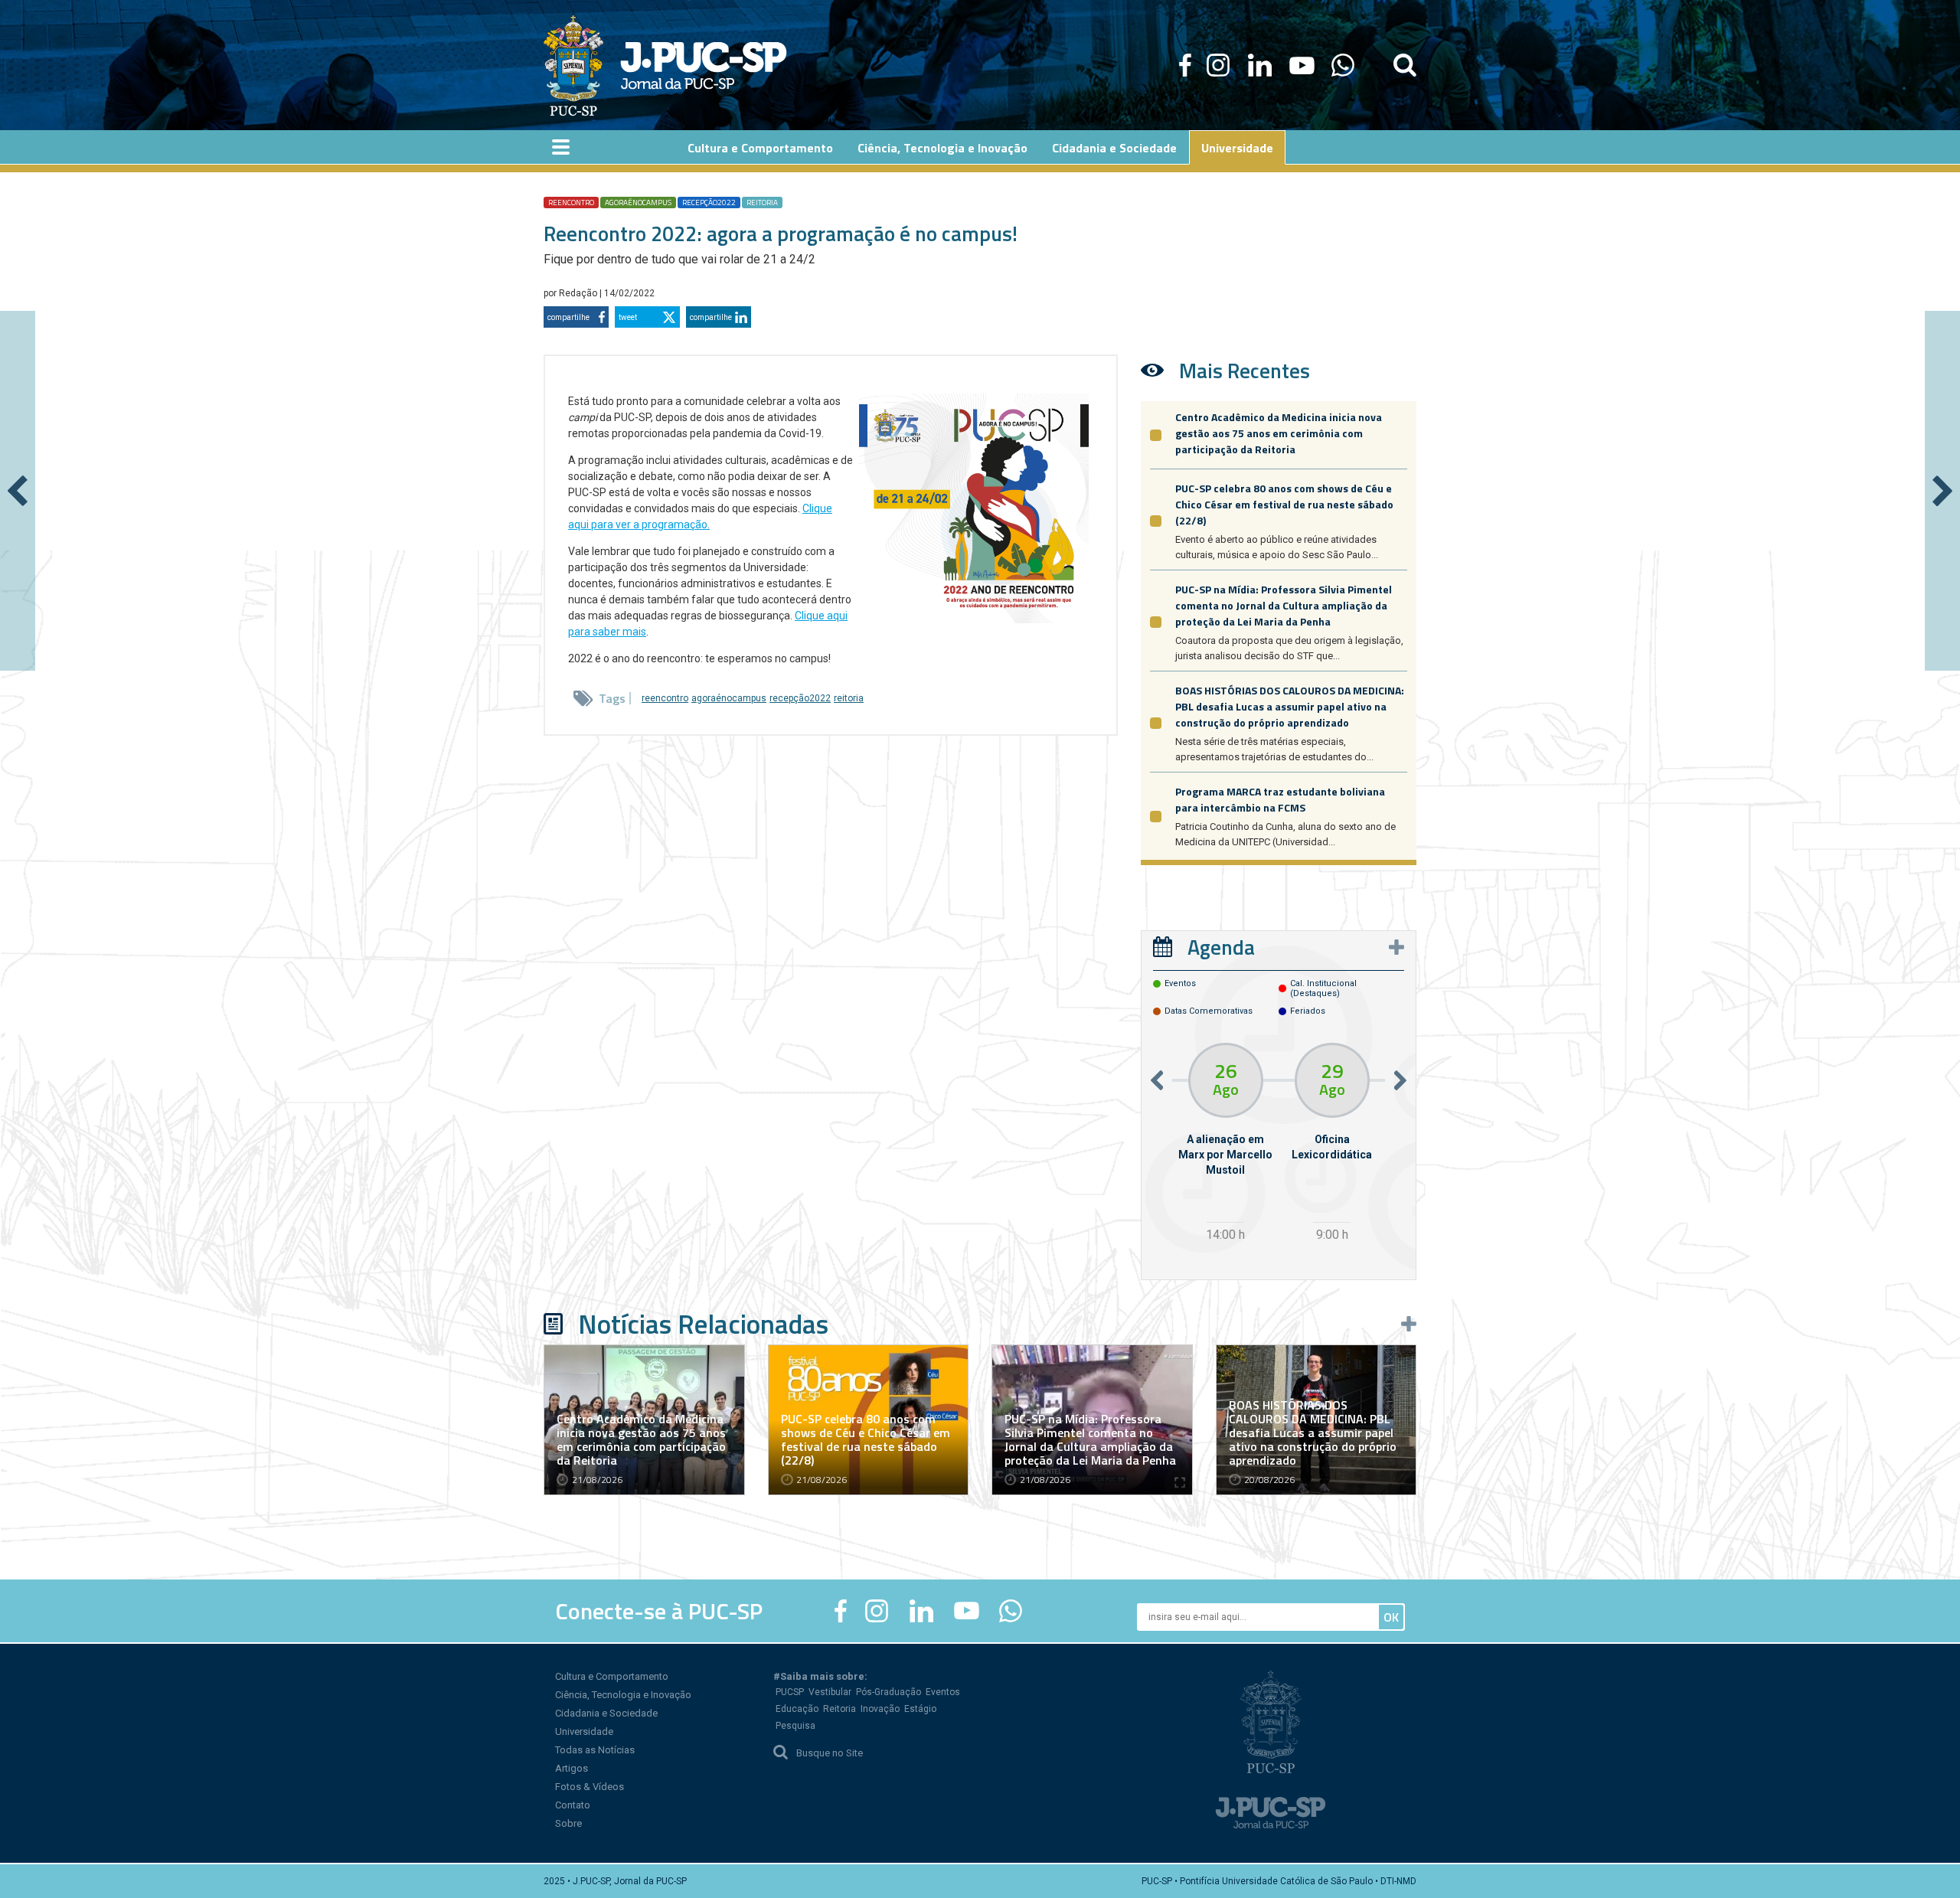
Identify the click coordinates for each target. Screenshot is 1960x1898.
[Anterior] (18, 491)
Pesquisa (795, 1726)
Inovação (880, 1709)
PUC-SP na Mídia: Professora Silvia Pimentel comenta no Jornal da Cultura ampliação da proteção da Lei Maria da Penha (1284, 605)
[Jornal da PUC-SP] (665, 65)
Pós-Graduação (889, 1692)
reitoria (762, 203)
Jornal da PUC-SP (704, 65)
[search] (1405, 65)
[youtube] (1302, 65)
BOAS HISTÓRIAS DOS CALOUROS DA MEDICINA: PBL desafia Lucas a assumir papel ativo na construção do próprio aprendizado (1290, 706)
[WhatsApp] (1343, 65)
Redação (579, 293)
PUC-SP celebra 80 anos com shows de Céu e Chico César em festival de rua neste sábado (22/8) (1284, 504)
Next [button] (1400, 1080)
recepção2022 (709, 203)
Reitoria (840, 1709)
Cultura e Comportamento (612, 1676)
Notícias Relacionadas (703, 1324)
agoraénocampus (638, 203)
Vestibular (830, 1692)
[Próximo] (1942, 491)
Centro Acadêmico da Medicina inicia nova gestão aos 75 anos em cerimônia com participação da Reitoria (1279, 433)
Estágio (920, 1709)
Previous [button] (1157, 1080)
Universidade (584, 1731)
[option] (1225, 1144)
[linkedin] (1259, 65)
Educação (797, 1709)
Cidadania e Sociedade (606, 1713)
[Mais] (1396, 947)
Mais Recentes (1245, 370)
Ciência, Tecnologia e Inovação (623, 1695)
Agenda (1221, 947)
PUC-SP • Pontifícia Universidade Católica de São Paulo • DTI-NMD (1279, 1881)
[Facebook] (1185, 65)
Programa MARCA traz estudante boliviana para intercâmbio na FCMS (1280, 799)
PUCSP (790, 1692)
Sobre (568, 1823)
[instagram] (1218, 65)
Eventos (943, 1692)
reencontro (571, 203)
